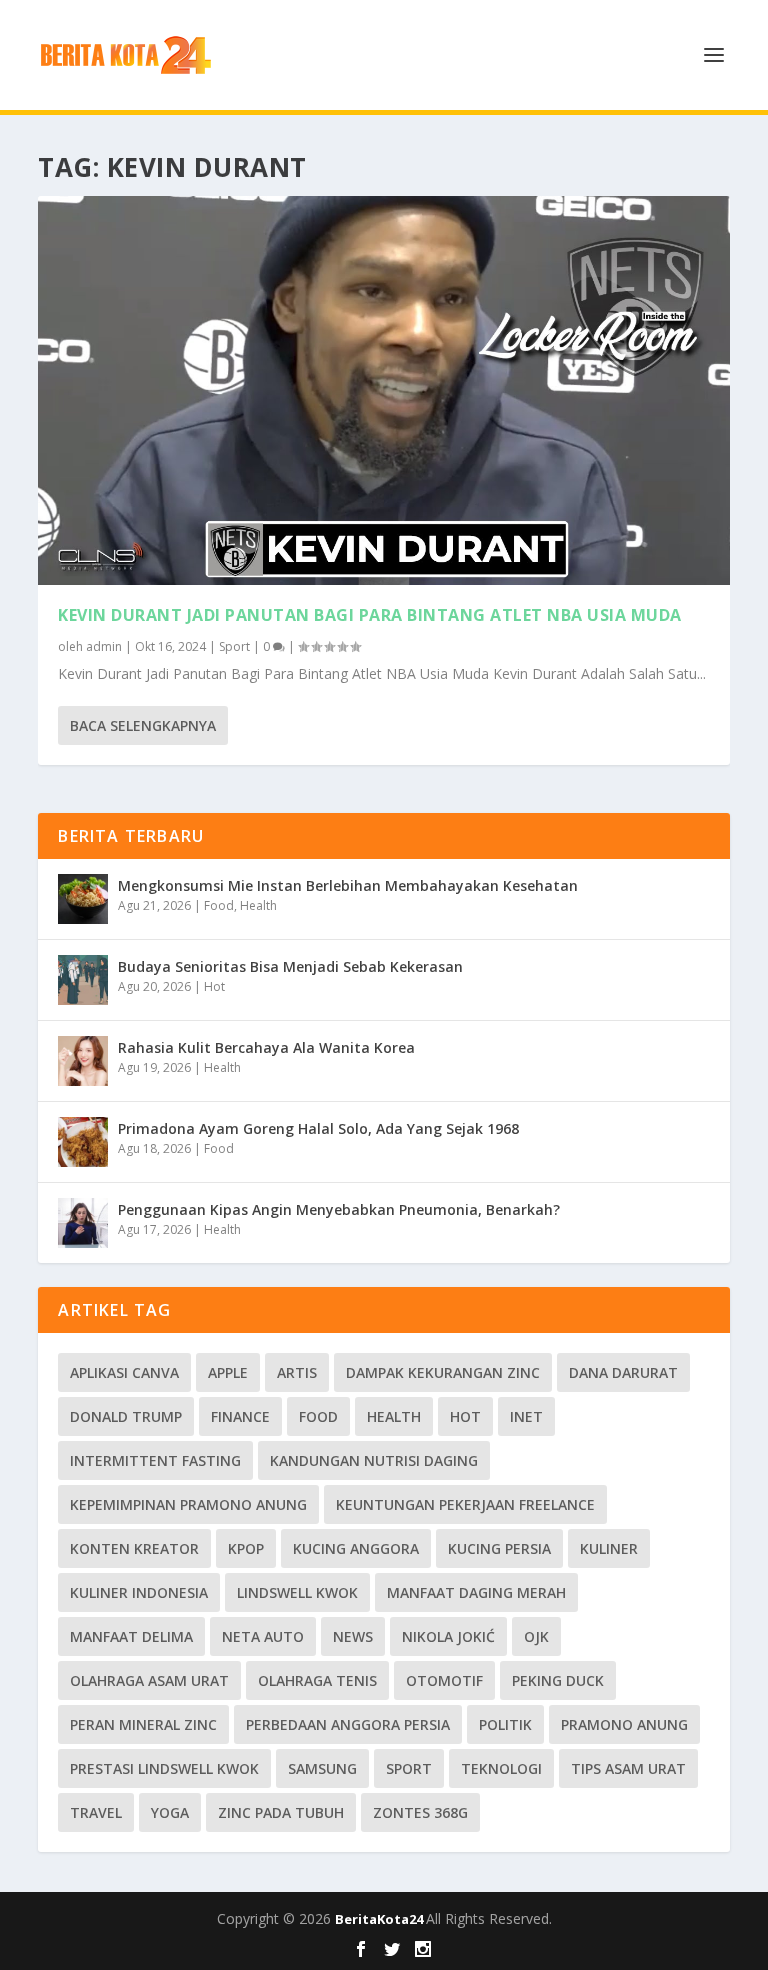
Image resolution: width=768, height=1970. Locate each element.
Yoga (170, 1812)
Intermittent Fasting (155, 1460)
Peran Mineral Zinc (143, 1724)
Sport (234, 646)
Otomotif (444, 1680)
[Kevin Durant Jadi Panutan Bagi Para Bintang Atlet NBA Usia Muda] (383, 390)
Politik (505, 1724)
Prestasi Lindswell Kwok (164, 1768)
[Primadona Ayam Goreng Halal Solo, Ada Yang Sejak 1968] (83, 1142)
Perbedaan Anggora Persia (348, 1724)
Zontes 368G (420, 1812)
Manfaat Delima (131, 1636)
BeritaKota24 (380, 1919)
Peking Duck (558, 1680)
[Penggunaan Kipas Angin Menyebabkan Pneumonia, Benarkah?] (83, 1223)
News (353, 1636)
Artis (297, 1372)
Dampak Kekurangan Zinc (443, 1372)
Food (219, 905)
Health (258, 905)
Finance (240, 1416)
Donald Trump (126, 1416)
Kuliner (609, 1548)
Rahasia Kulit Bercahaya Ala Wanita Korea (266, 1047)
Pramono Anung (624, 1724)
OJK (536, 1636)
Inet (526, 1416)
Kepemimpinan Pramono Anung (188, 1504)
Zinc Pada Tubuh (281, 1812)
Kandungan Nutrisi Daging (374, 1460)
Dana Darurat (623, 1372)
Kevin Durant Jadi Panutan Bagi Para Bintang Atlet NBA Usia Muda (370, 615)
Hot (214, 986)
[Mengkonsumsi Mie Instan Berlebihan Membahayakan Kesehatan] (83, 899)
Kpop (246, 1548)
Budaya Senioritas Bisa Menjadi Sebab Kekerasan (290, 966)
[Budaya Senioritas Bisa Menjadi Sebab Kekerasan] (83, 980)
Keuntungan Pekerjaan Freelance (465, 1504)
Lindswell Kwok (297, 1592)
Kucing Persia (499, 1548)
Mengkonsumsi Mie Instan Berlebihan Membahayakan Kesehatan (348, 885)
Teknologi (501, 1768)
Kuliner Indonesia (139, 1592)
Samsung (322, 1768)
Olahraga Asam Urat (149, 1680)
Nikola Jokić (448, 1636)
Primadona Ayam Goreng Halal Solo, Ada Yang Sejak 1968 (318, 1128)
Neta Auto (263, 1636)
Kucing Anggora (356, 1548)
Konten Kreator (134, 1548)
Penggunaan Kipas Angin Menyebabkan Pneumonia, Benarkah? (339, 1209)
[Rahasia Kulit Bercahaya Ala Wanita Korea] (83, 1061)
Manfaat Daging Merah (476, 1592)
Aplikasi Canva (124, 1372)
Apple (228, 1372)
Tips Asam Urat (628, 1768)
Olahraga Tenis (317, 1680)
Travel (96, 1812)
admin (104, 646)
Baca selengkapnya (143, 725)
